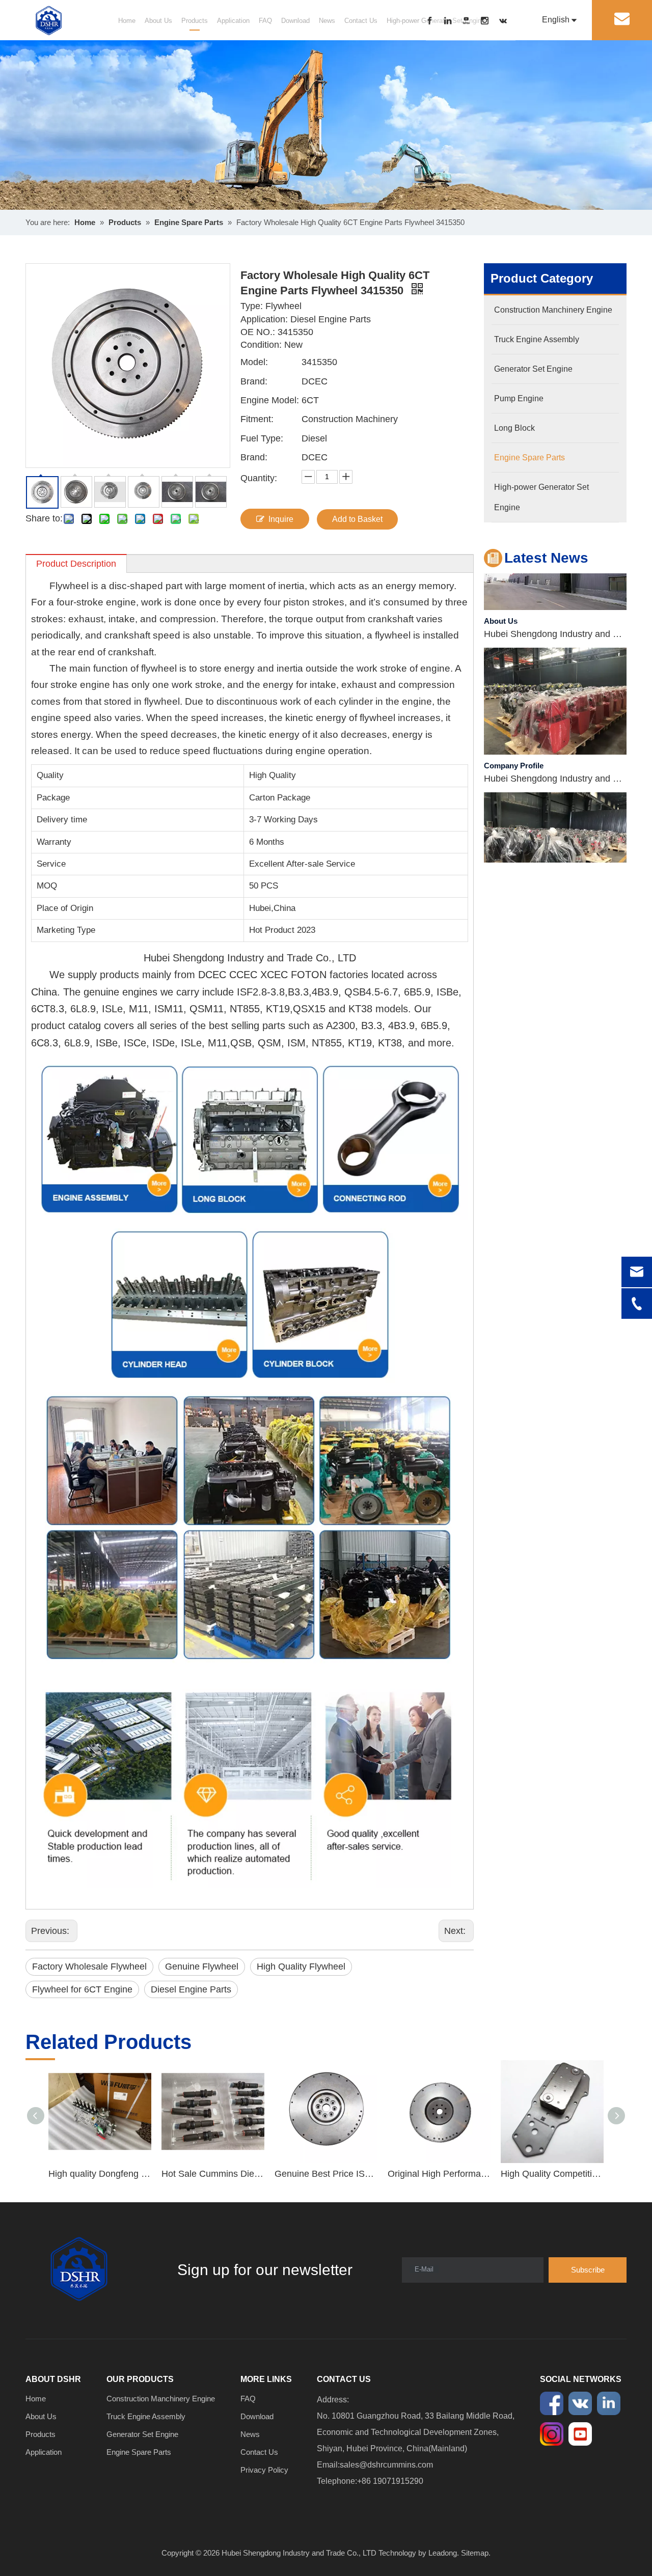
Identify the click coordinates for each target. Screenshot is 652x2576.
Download (295, 21)
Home (127, 21)
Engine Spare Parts (139, 2452)
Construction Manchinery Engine (161, 2399)
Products (195, 21)
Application (233, 21)
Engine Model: (270, 400)
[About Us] (555, 585)
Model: (254, 362)
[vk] (507, 21)
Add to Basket (357, 519)
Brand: (254, 381)
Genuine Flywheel (202, 1966)
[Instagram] (490, 21)
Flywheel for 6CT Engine (82, 1989)
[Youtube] (472, 21)
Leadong (443, 2553)
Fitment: (257, 419)
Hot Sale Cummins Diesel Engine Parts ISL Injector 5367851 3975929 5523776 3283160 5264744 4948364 (213, 2174)
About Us (158, 21)
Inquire (281, 519)
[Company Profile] (555, 730)
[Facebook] (435, 21)
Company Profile (514, 744)
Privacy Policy (264, 2470)
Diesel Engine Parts (191, 1989)
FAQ (265, 21)
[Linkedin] (453, 21)
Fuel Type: (262, 438)
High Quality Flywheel (301, 1966)
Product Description (76, 564)
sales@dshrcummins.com (386, 2465)
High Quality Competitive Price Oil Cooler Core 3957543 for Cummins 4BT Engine (552, 2174)
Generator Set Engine (142, 2434)
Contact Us (361, 21)
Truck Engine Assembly (146, 2416)
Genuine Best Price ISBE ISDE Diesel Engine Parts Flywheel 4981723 (326, 2174)
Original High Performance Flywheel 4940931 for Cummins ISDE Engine (439, 2174)
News (327, 21)
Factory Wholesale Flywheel (89, 1966)
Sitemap (475, 2553)
